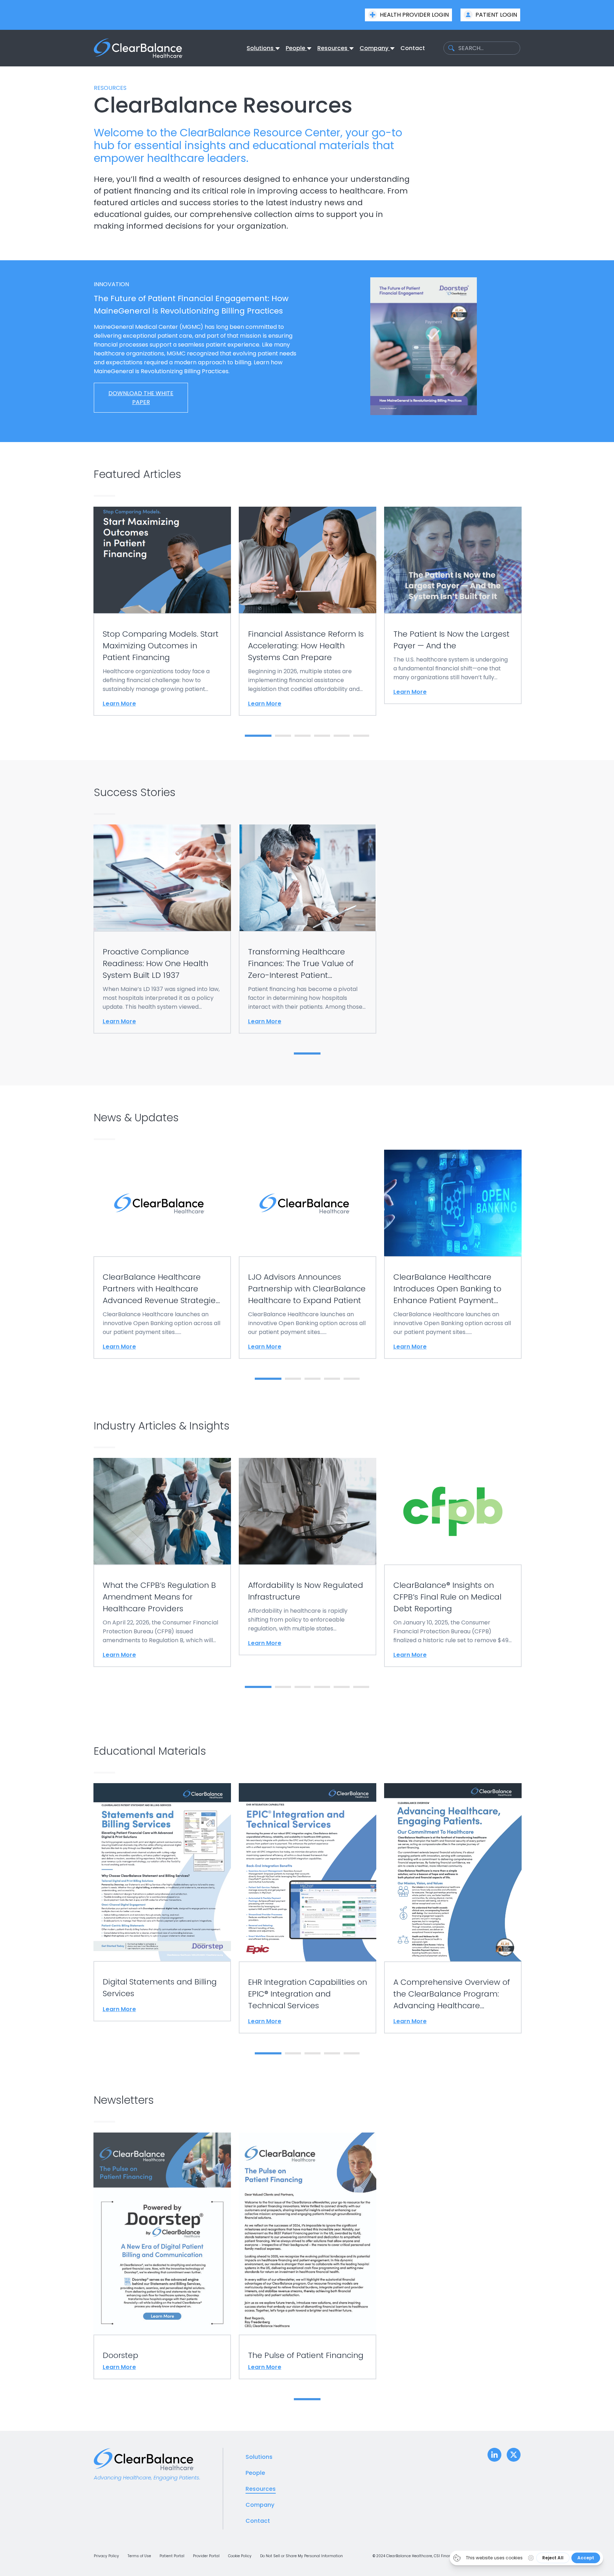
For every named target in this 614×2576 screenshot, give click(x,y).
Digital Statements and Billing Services (162, 1872)
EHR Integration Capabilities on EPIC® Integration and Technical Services (307, 1872)
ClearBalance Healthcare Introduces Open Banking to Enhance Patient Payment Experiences (453, 1203)
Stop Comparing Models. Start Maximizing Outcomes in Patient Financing (162, 560)
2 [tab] (283, 736)
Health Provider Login (414, 15)
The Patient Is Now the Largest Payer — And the (451, 640)
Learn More (119, 704)
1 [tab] (253, 736)
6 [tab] (361, 736)
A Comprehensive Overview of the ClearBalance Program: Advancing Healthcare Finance (452, 1994)
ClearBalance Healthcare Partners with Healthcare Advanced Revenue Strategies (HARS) (162, 1203)
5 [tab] (342, 736)
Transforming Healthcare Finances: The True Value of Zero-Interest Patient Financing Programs (307, 877)
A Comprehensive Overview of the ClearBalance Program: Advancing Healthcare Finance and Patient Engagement (453, 1872)
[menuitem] (261, 48)
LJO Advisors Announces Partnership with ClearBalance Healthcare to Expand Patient (307, 1289)
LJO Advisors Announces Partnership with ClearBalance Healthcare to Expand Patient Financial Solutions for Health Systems (307, 1203)
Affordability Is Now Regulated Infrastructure (307, 1511)
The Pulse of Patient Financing (307, 2233)
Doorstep (162, 2233)
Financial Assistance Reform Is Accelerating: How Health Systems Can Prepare (306, 646)
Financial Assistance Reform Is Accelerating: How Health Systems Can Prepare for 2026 (307, 560)
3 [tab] (303, 736)
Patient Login (496, 15)
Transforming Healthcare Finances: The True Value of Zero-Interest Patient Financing (301, 964)
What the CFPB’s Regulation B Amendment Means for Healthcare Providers (162, 1511)
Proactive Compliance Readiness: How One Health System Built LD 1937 (155, 963)
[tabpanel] (162, 611)
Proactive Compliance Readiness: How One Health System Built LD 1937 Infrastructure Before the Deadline (162, 877)
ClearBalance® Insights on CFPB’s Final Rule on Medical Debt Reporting (453, 1511)
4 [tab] (322, 736)
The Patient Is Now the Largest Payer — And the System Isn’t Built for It (453, 560)
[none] (263, 48)
